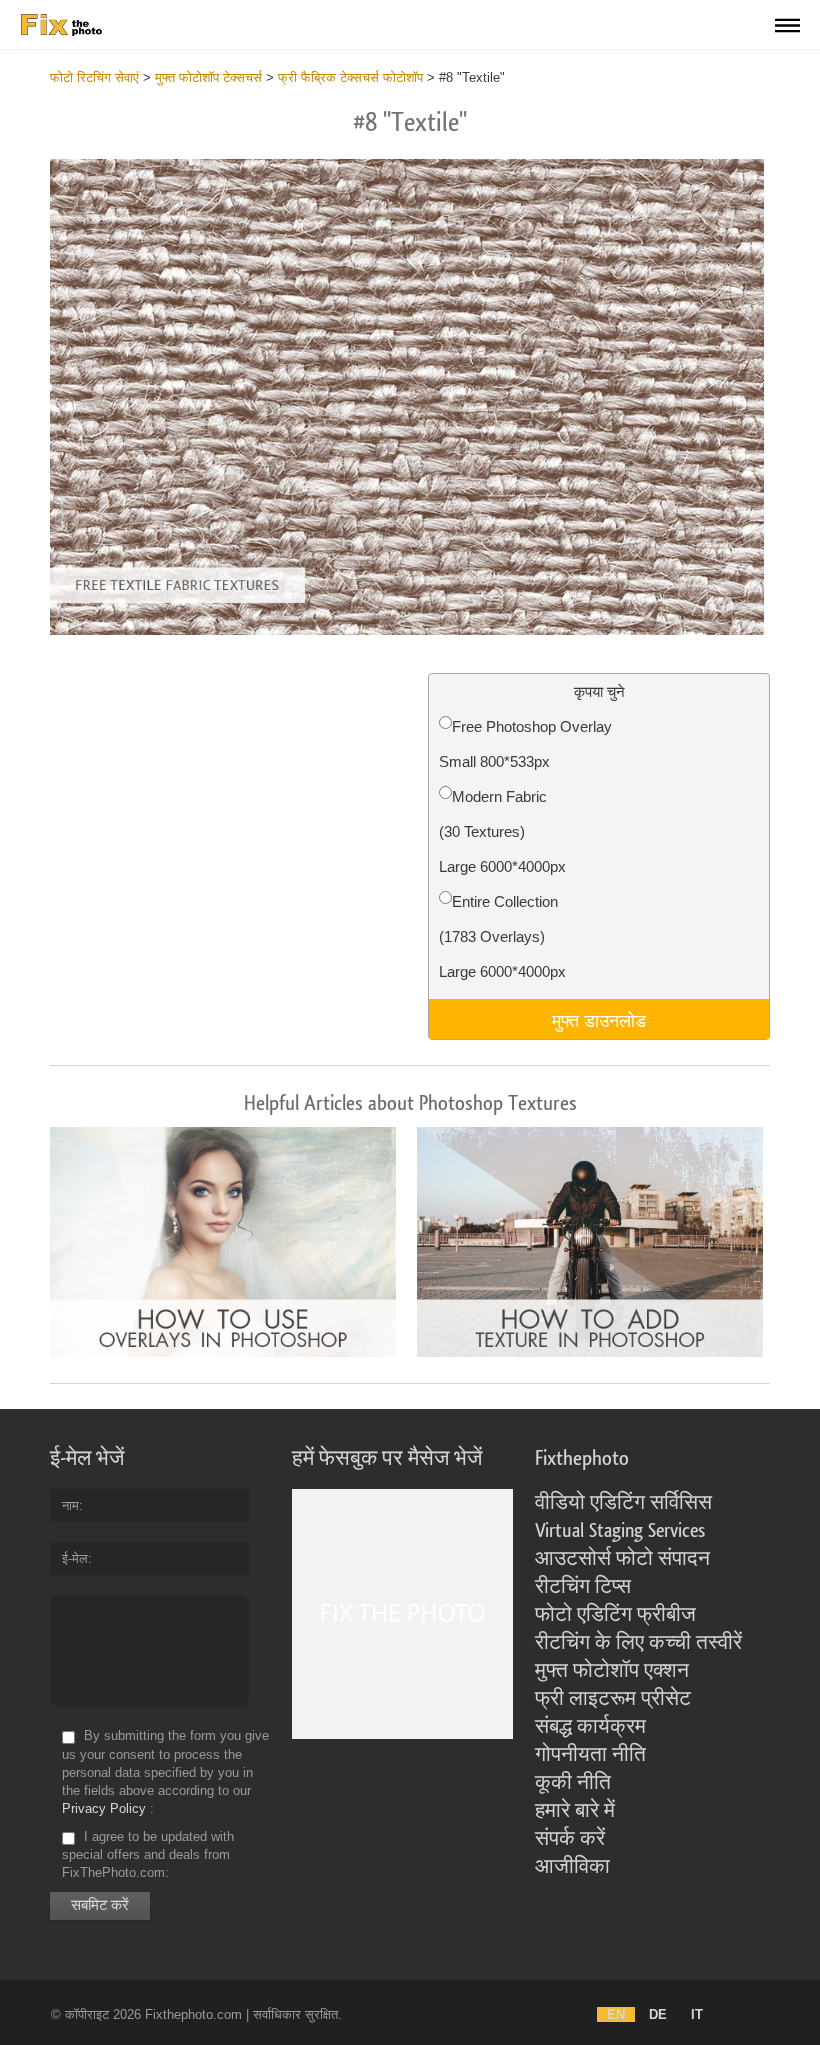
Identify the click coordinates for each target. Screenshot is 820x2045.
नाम (70, 1505)
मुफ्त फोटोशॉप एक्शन (612, 1671)
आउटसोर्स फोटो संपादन (622, 1559)
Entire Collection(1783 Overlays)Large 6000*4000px (502, 936)
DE (658, 2014)
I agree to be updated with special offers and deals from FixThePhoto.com (148, 1854)
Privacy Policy (104, 1808)
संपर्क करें (570, 1839)
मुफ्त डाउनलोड (599, 1019)
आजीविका (572, 1867)
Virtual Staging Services (620, 1531)
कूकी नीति (573, 1783)
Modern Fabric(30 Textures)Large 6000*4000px (502, 831)
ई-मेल (75, 1558)
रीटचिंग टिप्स (583, 1587)
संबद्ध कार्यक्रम (590, 1727)
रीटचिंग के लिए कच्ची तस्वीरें (638, 1643)
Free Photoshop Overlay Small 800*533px (525, 744)
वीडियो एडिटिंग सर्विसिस (623, 1503)
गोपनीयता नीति (590, 1755)
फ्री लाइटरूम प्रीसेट (613, 1699)
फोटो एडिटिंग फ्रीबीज (615, 1615)
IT (697, 2014)
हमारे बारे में (575, 1811)
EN (616, 2014)
